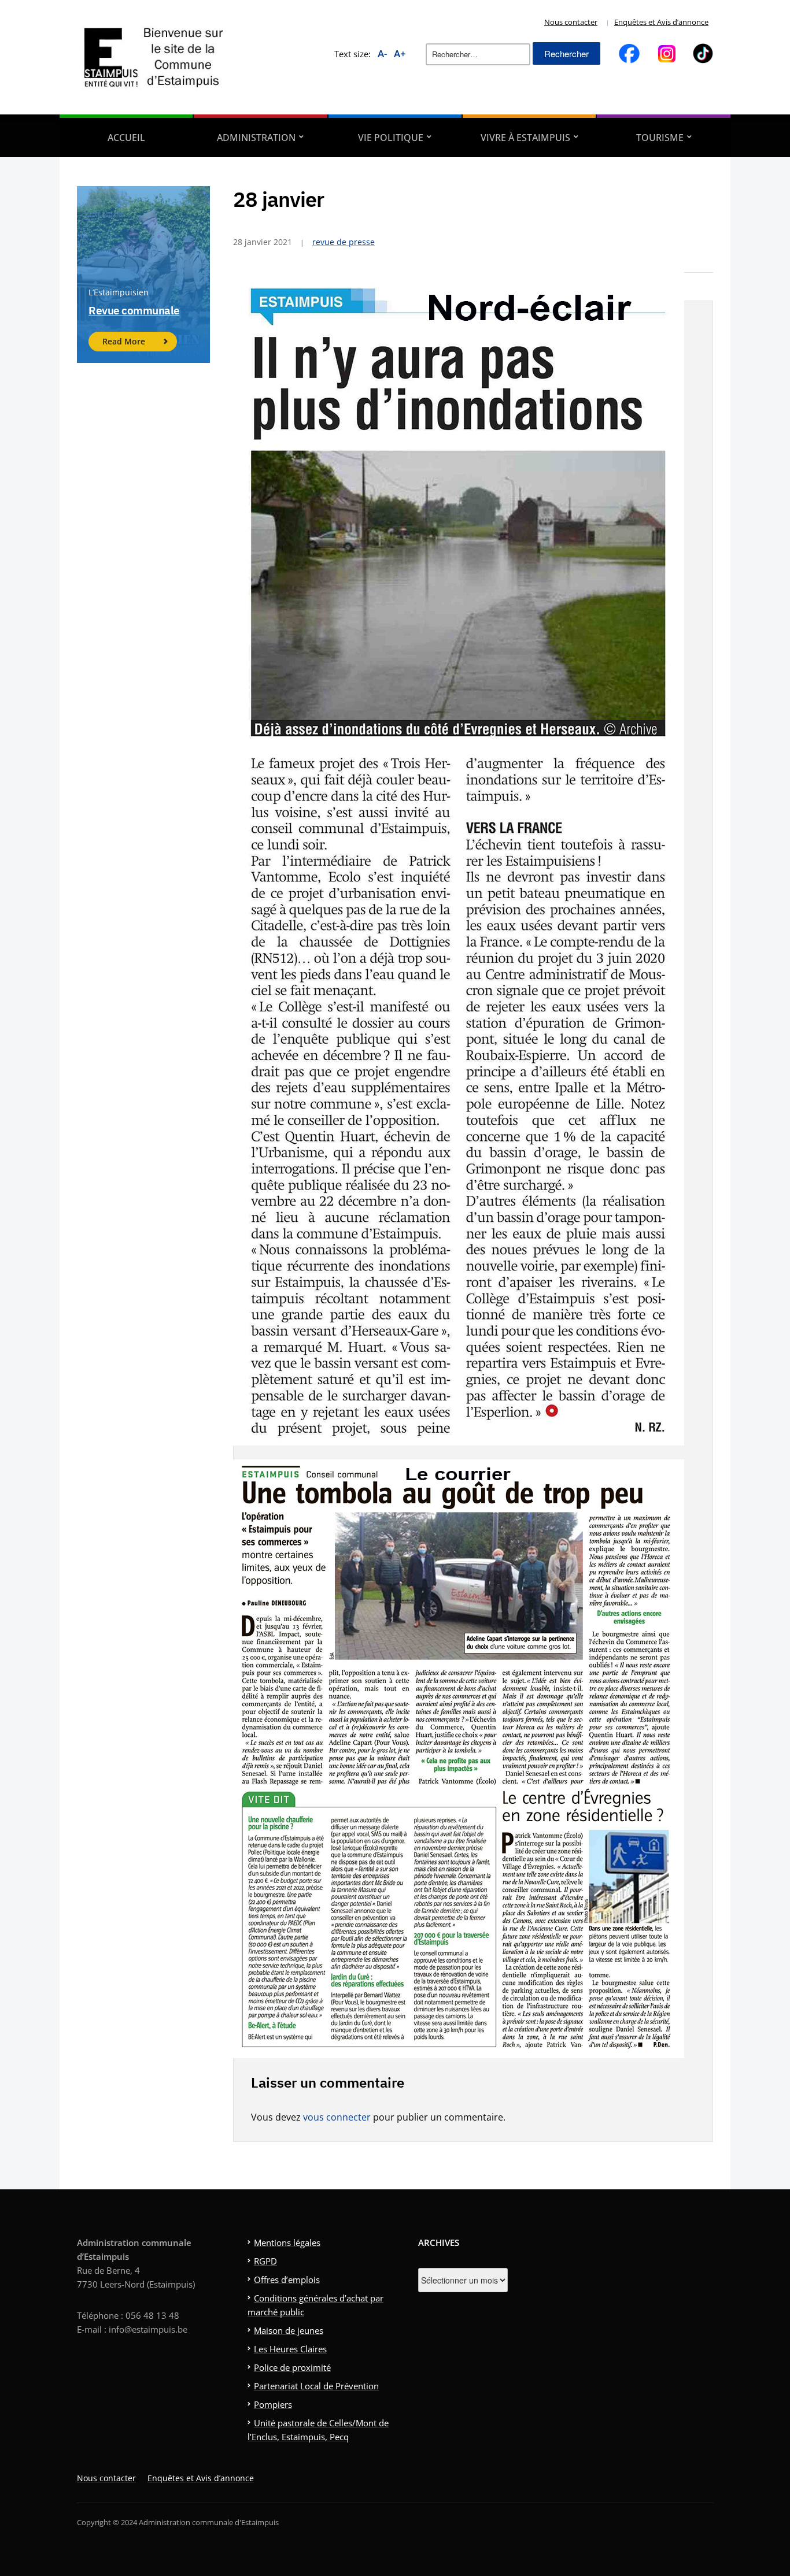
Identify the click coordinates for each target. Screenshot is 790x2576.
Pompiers (273, 2404)
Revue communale (134, 310)
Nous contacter (571, 22)
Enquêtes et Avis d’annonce (661, 22)
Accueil (126, 138)
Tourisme (660, 138)
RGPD (265, 2261)
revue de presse (344, 242)
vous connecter (337, 2117)
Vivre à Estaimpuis (525, 138)
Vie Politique (391, 138)
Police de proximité (292, 2367)
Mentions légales (287, 2243)
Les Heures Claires (290, 2349)
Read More (124, 341)
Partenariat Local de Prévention (316, 2386)
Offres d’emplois (287, 2280)
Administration (256, 138)
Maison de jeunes (289, 2330)
